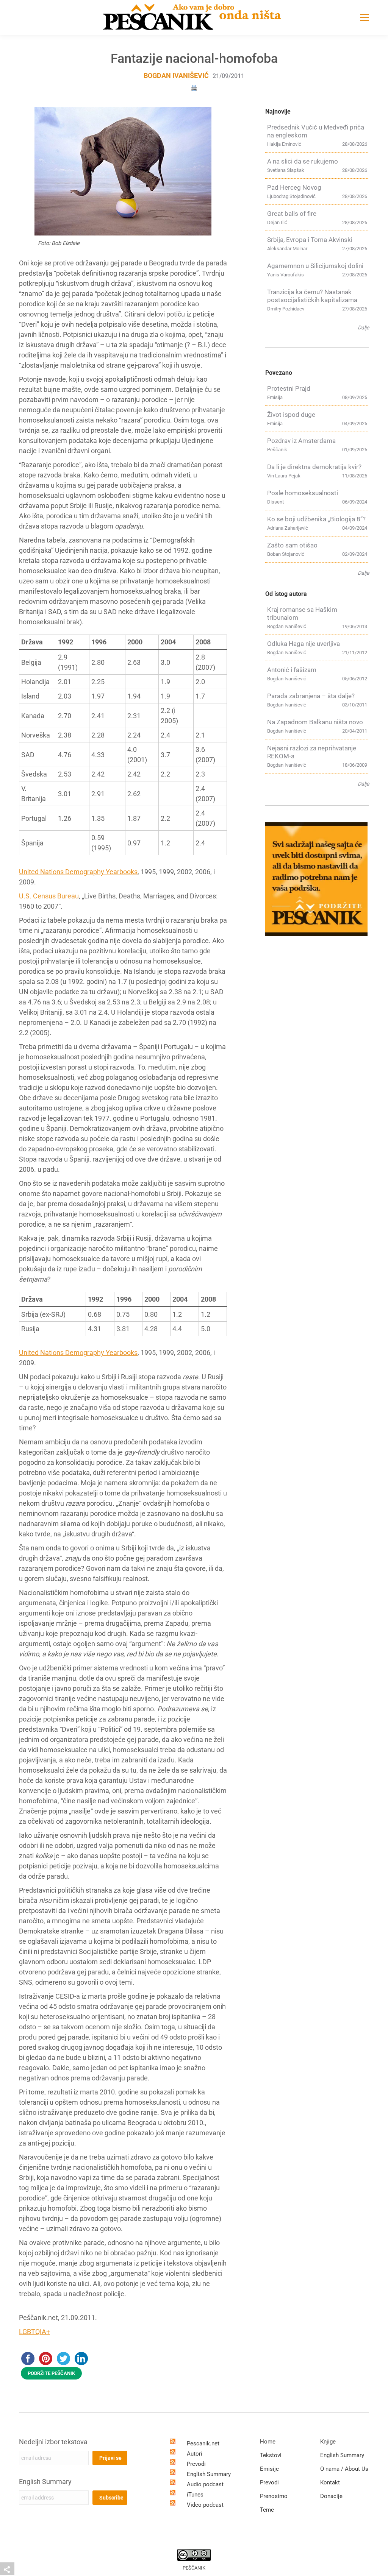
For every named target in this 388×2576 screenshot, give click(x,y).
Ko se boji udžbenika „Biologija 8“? (316, 519)
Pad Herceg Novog (294, 187)
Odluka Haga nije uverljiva (304, 644)
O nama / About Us (344, 2469)
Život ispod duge (291, 415)
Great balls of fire (292, 214)
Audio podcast (205, 2484)
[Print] (194, 87)
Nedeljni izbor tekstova (53, 2442)
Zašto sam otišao (292, 545)
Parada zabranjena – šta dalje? (311, 696)
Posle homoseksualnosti (303, 493)
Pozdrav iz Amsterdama (301, 441)
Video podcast (205, 2505)
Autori (195, 2454)
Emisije (269, 2469)
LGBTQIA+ (34, 2332)
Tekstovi (271, 2455)
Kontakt (330, 2482)
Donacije (331, 2496)
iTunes (195, 2495)
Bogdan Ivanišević (176, 76)
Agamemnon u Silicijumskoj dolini (315, 266)
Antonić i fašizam (292, 670)
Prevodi (196, 2464)
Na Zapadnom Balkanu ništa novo (315, 722)
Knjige (328, 2442)
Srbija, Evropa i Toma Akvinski (310, 240)
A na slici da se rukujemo (303, 161)
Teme (267, 2510)
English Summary (45, 2482)
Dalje (363, 327)
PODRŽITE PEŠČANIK (51, 2373)
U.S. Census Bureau (49, 896)
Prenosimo (274, 2496)
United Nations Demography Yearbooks (78, 872)
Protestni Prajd (289, 388)
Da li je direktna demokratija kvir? (314, 467)
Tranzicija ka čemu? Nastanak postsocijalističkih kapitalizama (312, 296)
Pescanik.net (203, 2443)
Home (268, 2442)
